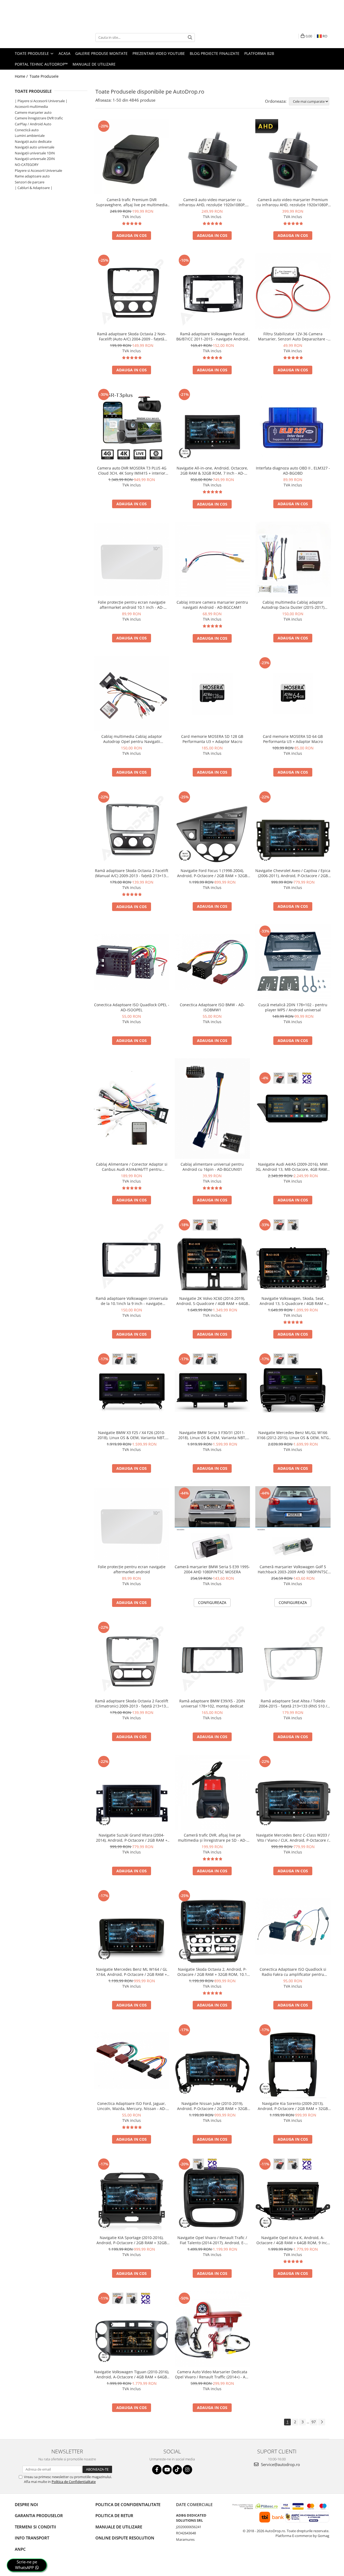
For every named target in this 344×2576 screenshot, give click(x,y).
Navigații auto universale (35, 147)
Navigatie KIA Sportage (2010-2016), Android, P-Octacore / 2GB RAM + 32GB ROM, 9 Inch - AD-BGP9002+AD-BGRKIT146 (132, 2240)
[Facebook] (157, 2470)
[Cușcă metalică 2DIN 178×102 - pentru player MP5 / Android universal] (293, 962)
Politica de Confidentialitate (74, 2482)
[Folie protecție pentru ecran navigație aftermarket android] (132, 1524)
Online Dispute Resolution (125, 2538)
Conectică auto (27, 130)
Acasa (64, 53)
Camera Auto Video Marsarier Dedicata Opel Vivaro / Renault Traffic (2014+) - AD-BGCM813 (212, 2374)
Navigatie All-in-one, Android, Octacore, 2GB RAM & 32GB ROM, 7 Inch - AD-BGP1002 (212, 471)
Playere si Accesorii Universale (38, 170)
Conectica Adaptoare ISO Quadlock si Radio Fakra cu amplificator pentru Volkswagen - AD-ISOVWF (293, 1972)
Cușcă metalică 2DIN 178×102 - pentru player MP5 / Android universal (293, 1007)
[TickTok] (177, 2470)
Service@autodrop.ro (280, 2464)
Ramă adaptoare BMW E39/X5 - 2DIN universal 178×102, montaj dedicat (212, 1703)
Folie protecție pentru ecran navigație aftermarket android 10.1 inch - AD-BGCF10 (132, 605)
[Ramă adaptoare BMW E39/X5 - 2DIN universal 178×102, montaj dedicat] (212, 1658)
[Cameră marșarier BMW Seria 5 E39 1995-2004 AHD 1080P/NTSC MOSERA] (212, 1524)
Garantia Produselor (39, 2515)
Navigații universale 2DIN (35, 159)
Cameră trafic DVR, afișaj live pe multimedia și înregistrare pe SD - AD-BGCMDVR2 (212, 1838)
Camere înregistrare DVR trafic (39, 118)
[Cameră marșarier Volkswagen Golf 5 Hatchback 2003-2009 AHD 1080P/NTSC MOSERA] (293, 1524)
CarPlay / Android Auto (33, 124)
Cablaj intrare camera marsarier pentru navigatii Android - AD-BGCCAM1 (212, 605)
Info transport (32, 2538)
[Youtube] (167, 2470)
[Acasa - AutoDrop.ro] (42, 37)
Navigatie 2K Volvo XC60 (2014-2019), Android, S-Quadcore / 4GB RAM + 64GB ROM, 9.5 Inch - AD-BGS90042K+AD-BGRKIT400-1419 (212, 1301)
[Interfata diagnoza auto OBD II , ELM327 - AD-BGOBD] (293, 425)
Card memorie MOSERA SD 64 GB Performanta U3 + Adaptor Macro (293, 739)
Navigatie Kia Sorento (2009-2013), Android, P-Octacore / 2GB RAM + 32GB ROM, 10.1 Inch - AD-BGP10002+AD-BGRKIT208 (293, 2106)
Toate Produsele (32, 53)
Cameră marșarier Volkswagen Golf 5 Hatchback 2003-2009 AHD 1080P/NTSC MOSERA (293, 1569)
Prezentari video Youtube (159, 53)
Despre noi (26, 2504)
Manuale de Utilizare (94, 64)
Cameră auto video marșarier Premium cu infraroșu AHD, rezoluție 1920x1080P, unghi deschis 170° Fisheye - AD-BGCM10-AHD (293, 202)
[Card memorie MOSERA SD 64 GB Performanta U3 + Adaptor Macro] (293, 693)
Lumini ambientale (30, 136)
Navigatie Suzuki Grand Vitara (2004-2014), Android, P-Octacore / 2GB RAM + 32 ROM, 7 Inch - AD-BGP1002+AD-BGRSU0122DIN (132, 1838)
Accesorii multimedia (31, 106)
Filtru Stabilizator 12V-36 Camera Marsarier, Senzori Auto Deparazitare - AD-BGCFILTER (293, 336)
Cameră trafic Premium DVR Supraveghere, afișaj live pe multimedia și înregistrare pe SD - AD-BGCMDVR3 (132, 202)
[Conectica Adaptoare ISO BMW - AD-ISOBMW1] (212, 962)
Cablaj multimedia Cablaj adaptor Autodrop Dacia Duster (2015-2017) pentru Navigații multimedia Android (293, 605)
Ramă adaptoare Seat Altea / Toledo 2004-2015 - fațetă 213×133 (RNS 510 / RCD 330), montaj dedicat (293, 1703)
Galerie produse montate (101, 53)
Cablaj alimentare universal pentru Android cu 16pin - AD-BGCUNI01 (212, 1167)
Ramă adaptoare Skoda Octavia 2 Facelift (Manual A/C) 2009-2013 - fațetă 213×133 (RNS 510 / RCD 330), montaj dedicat (132, 873)
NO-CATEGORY (27, 165)
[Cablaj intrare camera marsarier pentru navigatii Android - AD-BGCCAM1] (212, 559)
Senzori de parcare (30, 182)
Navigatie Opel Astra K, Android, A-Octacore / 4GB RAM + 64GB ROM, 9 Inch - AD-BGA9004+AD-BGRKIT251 (293, 2240)
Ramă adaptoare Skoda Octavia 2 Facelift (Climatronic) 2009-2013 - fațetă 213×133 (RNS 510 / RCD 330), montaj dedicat (132, 1703)
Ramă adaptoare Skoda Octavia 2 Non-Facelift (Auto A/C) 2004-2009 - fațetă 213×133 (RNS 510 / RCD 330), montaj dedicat (132, 336)
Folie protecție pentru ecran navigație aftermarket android (132, 1569)
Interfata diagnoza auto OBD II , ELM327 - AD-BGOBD (293, 471)
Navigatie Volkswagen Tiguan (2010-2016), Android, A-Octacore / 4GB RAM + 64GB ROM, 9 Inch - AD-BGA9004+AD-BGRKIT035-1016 (132, 2374)
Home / (22, 76)
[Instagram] (187, 2470)
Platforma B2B (259, 53)
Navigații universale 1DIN (35, 153)
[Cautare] (190, 38)
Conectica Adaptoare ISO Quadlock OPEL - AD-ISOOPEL (132, 1007)
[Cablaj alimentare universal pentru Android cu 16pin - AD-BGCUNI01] (212, 1109)
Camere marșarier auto (33, 112)
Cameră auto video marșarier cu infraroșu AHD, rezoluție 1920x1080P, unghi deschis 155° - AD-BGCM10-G (212, 202)
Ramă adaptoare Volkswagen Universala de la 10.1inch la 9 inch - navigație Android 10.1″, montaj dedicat (132, 1301)
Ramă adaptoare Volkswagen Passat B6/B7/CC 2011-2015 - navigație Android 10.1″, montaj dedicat (212, 336)
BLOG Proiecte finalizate (215, 53)
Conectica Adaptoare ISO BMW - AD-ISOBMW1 (212, 1007)
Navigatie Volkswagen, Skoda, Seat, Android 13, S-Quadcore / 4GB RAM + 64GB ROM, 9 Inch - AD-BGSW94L (293, 1301)
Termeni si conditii (35, 2527)
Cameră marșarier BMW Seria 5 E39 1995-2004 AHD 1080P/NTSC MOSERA (212, 1569)
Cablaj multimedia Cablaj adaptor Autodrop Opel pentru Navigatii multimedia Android (132, 739)
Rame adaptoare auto (32, 176)
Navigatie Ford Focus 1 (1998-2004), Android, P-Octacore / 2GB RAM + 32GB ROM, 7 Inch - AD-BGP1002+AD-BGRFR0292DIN (212, 873)
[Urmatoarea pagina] (322, 2422)
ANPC (20, 2549)
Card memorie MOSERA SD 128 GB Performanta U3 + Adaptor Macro (212, 739)
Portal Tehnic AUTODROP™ (41, 64)
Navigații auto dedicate (33, 141)
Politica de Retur (114, 2515)
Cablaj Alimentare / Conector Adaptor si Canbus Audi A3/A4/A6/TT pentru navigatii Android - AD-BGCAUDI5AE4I (132, 1167)
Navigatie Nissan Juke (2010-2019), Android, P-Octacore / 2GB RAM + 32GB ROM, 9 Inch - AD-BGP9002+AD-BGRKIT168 (212, 2106)
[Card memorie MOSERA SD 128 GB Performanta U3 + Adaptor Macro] (212, 693)
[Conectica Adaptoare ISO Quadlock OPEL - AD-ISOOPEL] (132, 962)
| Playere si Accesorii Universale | (41, 101)
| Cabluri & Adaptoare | (34, 188)
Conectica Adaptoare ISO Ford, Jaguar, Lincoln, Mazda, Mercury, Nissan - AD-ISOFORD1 (132, 2106)
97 (314, 2422)
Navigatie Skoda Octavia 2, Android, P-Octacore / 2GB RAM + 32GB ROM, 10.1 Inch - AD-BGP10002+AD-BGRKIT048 (212, 1972)
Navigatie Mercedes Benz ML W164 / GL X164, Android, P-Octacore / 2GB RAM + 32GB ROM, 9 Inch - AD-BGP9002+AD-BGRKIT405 (132, 1972)
